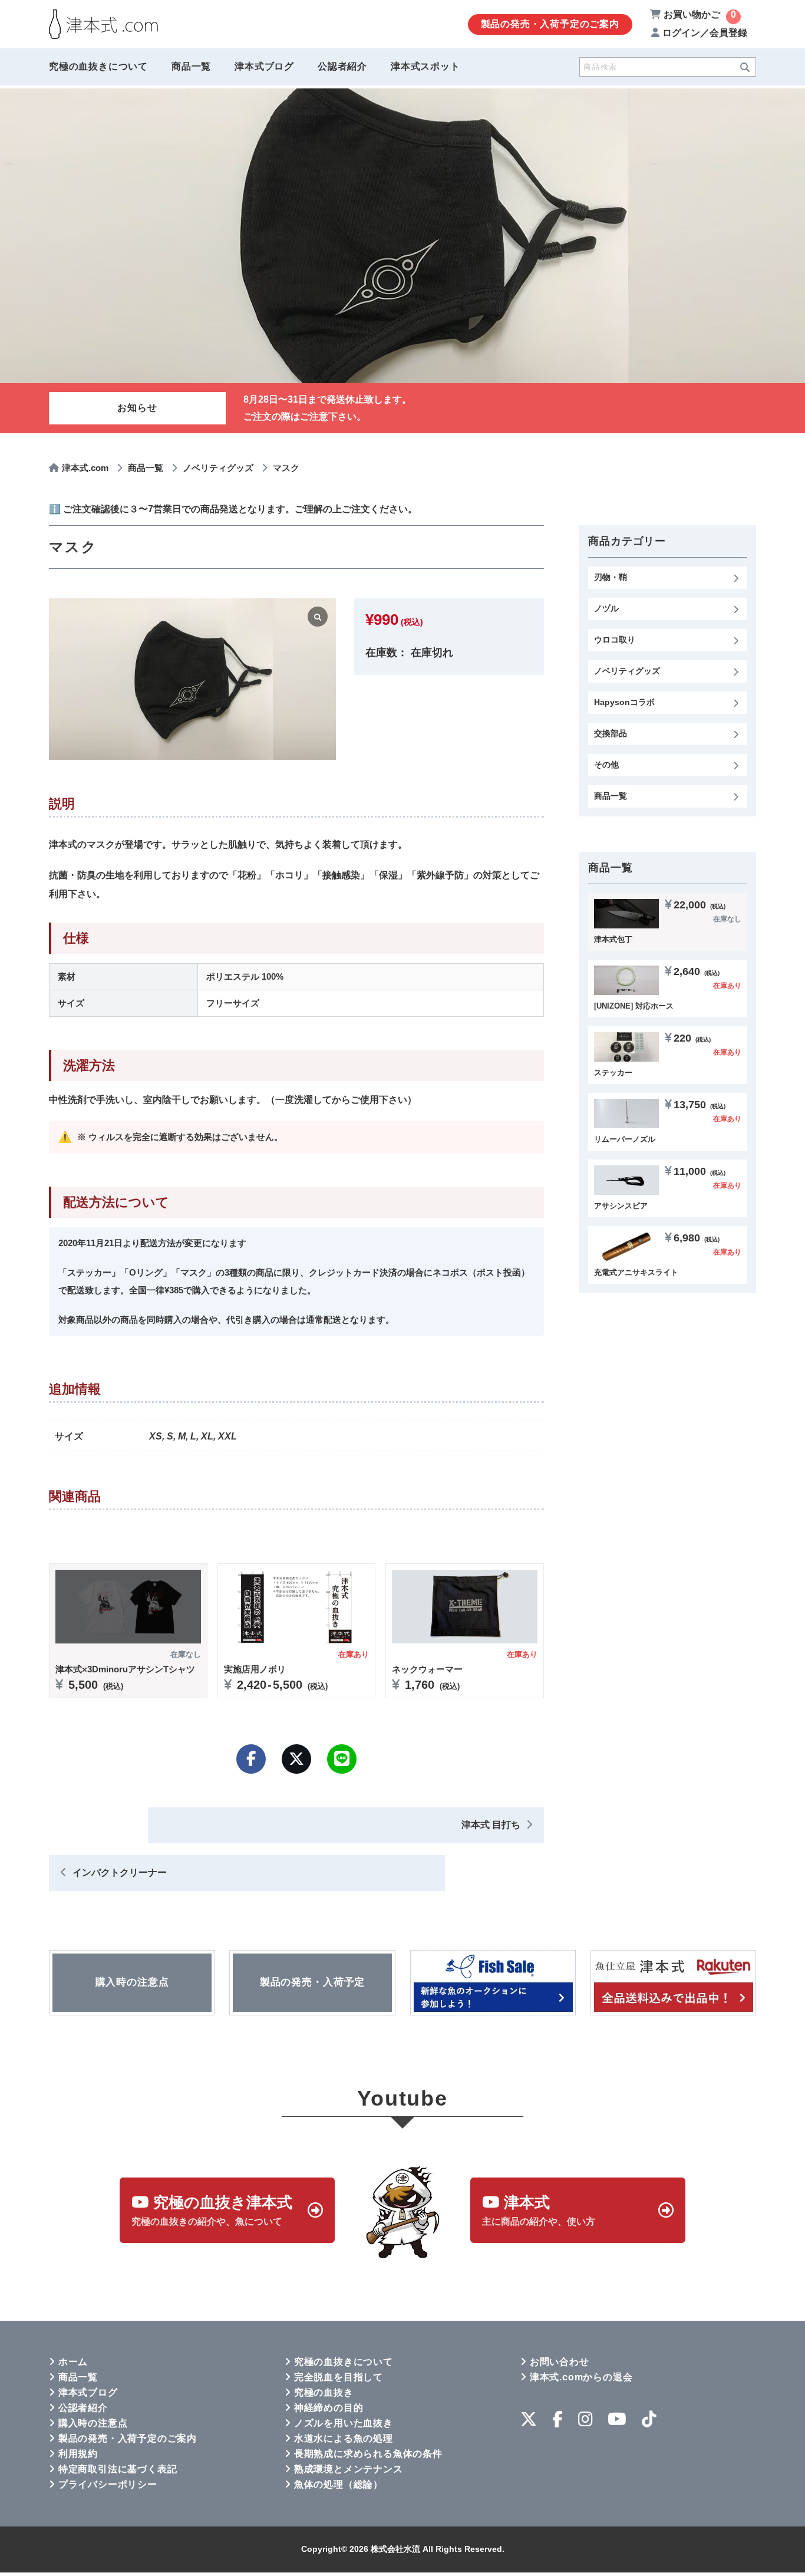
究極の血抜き (324, 2392)
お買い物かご (700, 14)
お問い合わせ (560, 2362)
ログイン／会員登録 (705, 33)
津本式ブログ (264, 66)
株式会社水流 (395, 2549)
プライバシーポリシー (108, 2484)
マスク (286, 468)
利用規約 (78, 2454)
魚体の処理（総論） (339, 2484)
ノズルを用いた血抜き (344, 2423)
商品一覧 (191, 66)
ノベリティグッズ (218, 468)
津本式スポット (425, 66)
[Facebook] (251, 1759)
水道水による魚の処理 (344, 2438)
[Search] (745, 67)
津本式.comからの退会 (581, 2377)
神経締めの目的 (329, 2408)
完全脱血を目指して (339, 2377)
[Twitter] (296, 1759)
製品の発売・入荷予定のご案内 (550, 24)
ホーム (73, 2362)
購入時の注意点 (93, 2423)
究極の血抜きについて (98, 66)
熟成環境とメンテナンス (349, 2469)
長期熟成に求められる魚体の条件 (368, 2454)
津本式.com (85, 468)
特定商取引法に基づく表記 (118, 2469)
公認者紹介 (342, 66)
